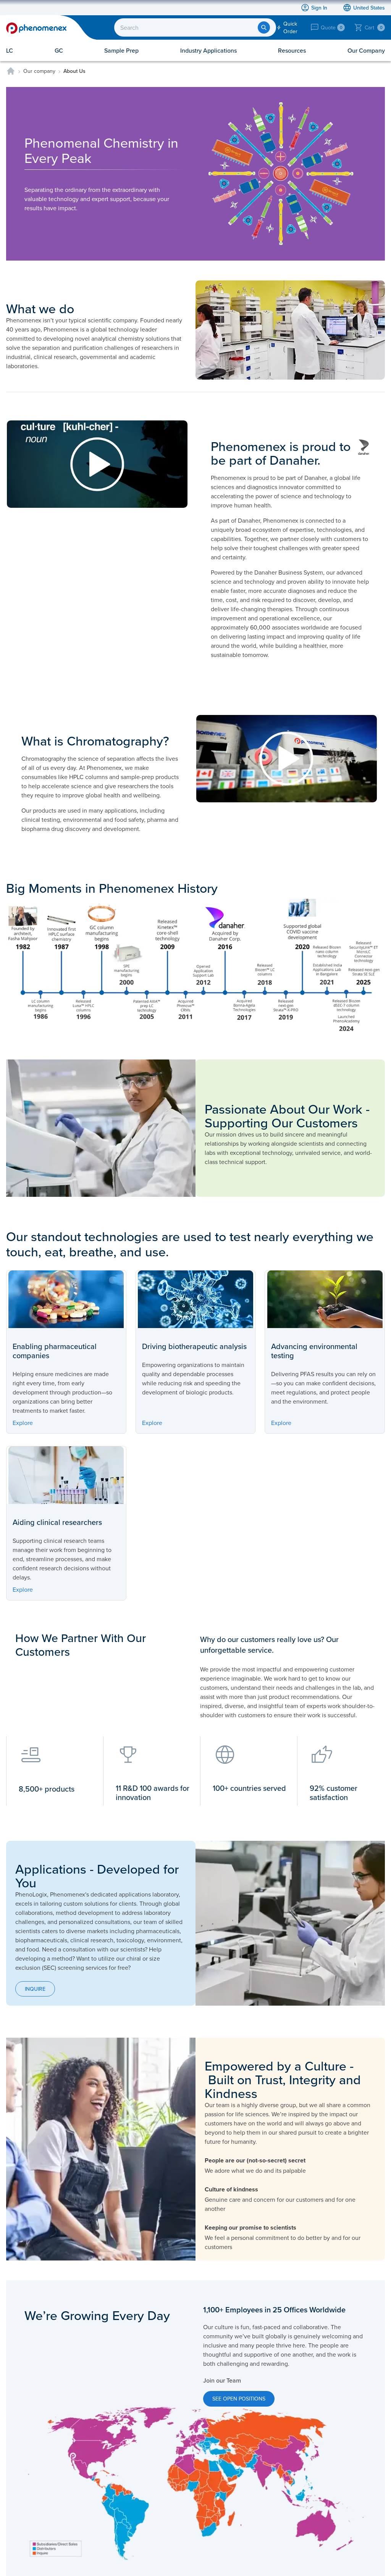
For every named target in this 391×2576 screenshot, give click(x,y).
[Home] (11, 71)
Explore (23, 1423)
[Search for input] (264, 27)
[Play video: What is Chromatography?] (290, 759)
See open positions (239, 2399)
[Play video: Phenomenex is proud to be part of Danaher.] (101, 464)
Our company (39, 71)
